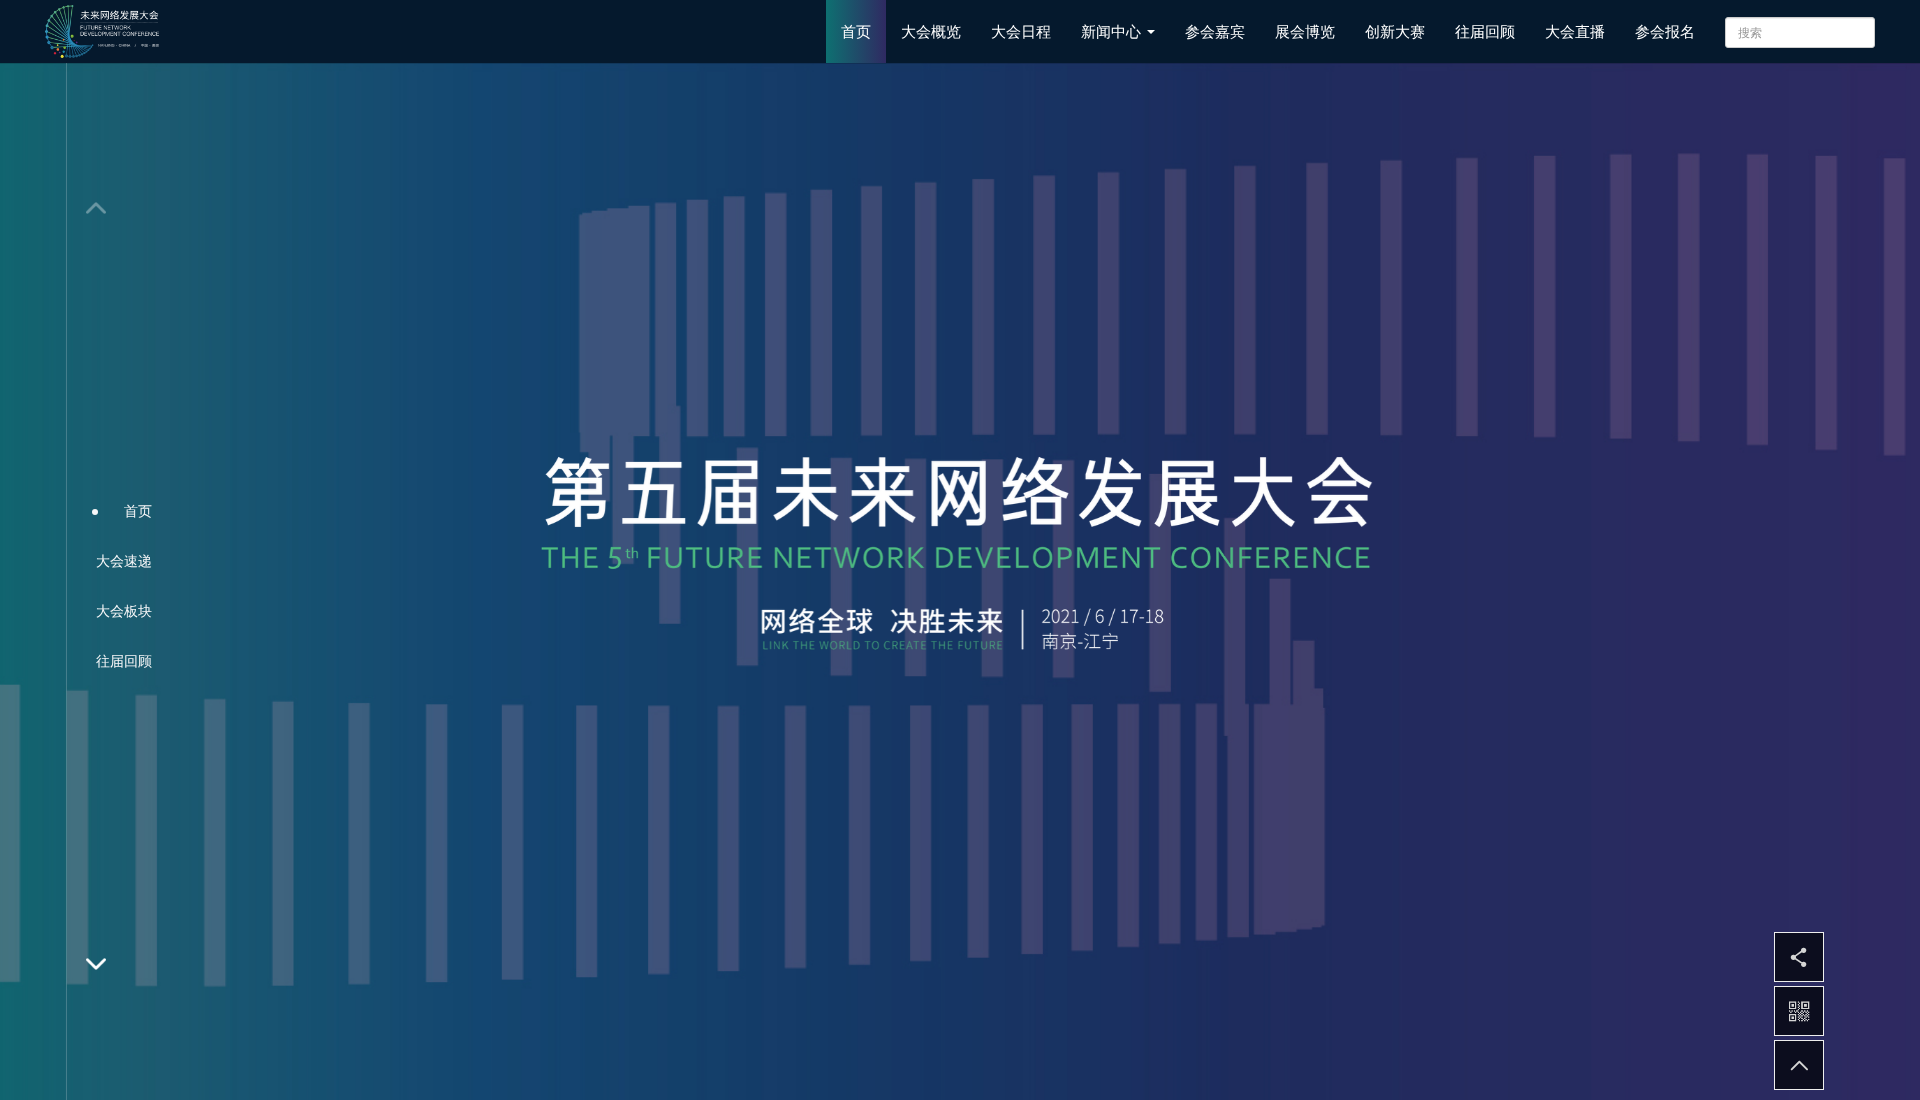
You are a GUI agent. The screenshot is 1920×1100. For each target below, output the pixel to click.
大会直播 (1575, 31)
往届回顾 (1485, 31)
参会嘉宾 (1215, 31)
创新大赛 (1395, 31)
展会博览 (1305, 31)
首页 (856, 31)
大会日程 (1021, 31)
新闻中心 (1113, 31)
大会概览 (931, 31)
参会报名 (1665, 31)
